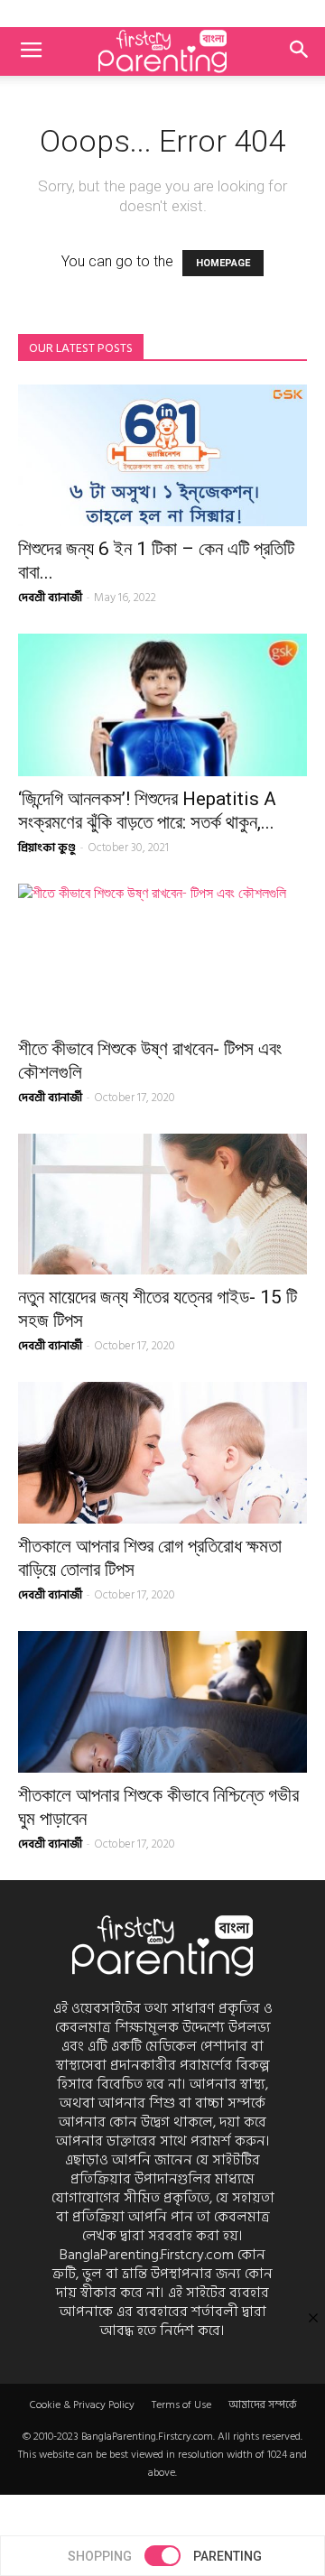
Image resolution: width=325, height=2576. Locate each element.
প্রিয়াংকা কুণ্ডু (47, 848)
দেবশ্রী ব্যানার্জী (50, 598)
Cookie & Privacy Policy (82, 2405)
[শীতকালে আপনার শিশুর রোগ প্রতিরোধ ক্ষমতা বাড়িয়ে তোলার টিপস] (162, 1453)
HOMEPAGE (223, 263)
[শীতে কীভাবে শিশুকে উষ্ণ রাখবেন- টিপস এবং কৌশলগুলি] (162, 955)
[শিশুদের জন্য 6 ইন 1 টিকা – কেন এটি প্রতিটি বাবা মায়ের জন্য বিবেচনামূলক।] (162, 455)
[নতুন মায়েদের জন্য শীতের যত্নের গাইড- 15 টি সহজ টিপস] (162, 1205)
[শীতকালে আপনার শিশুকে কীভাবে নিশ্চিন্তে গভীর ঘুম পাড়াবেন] (162, 1702)
